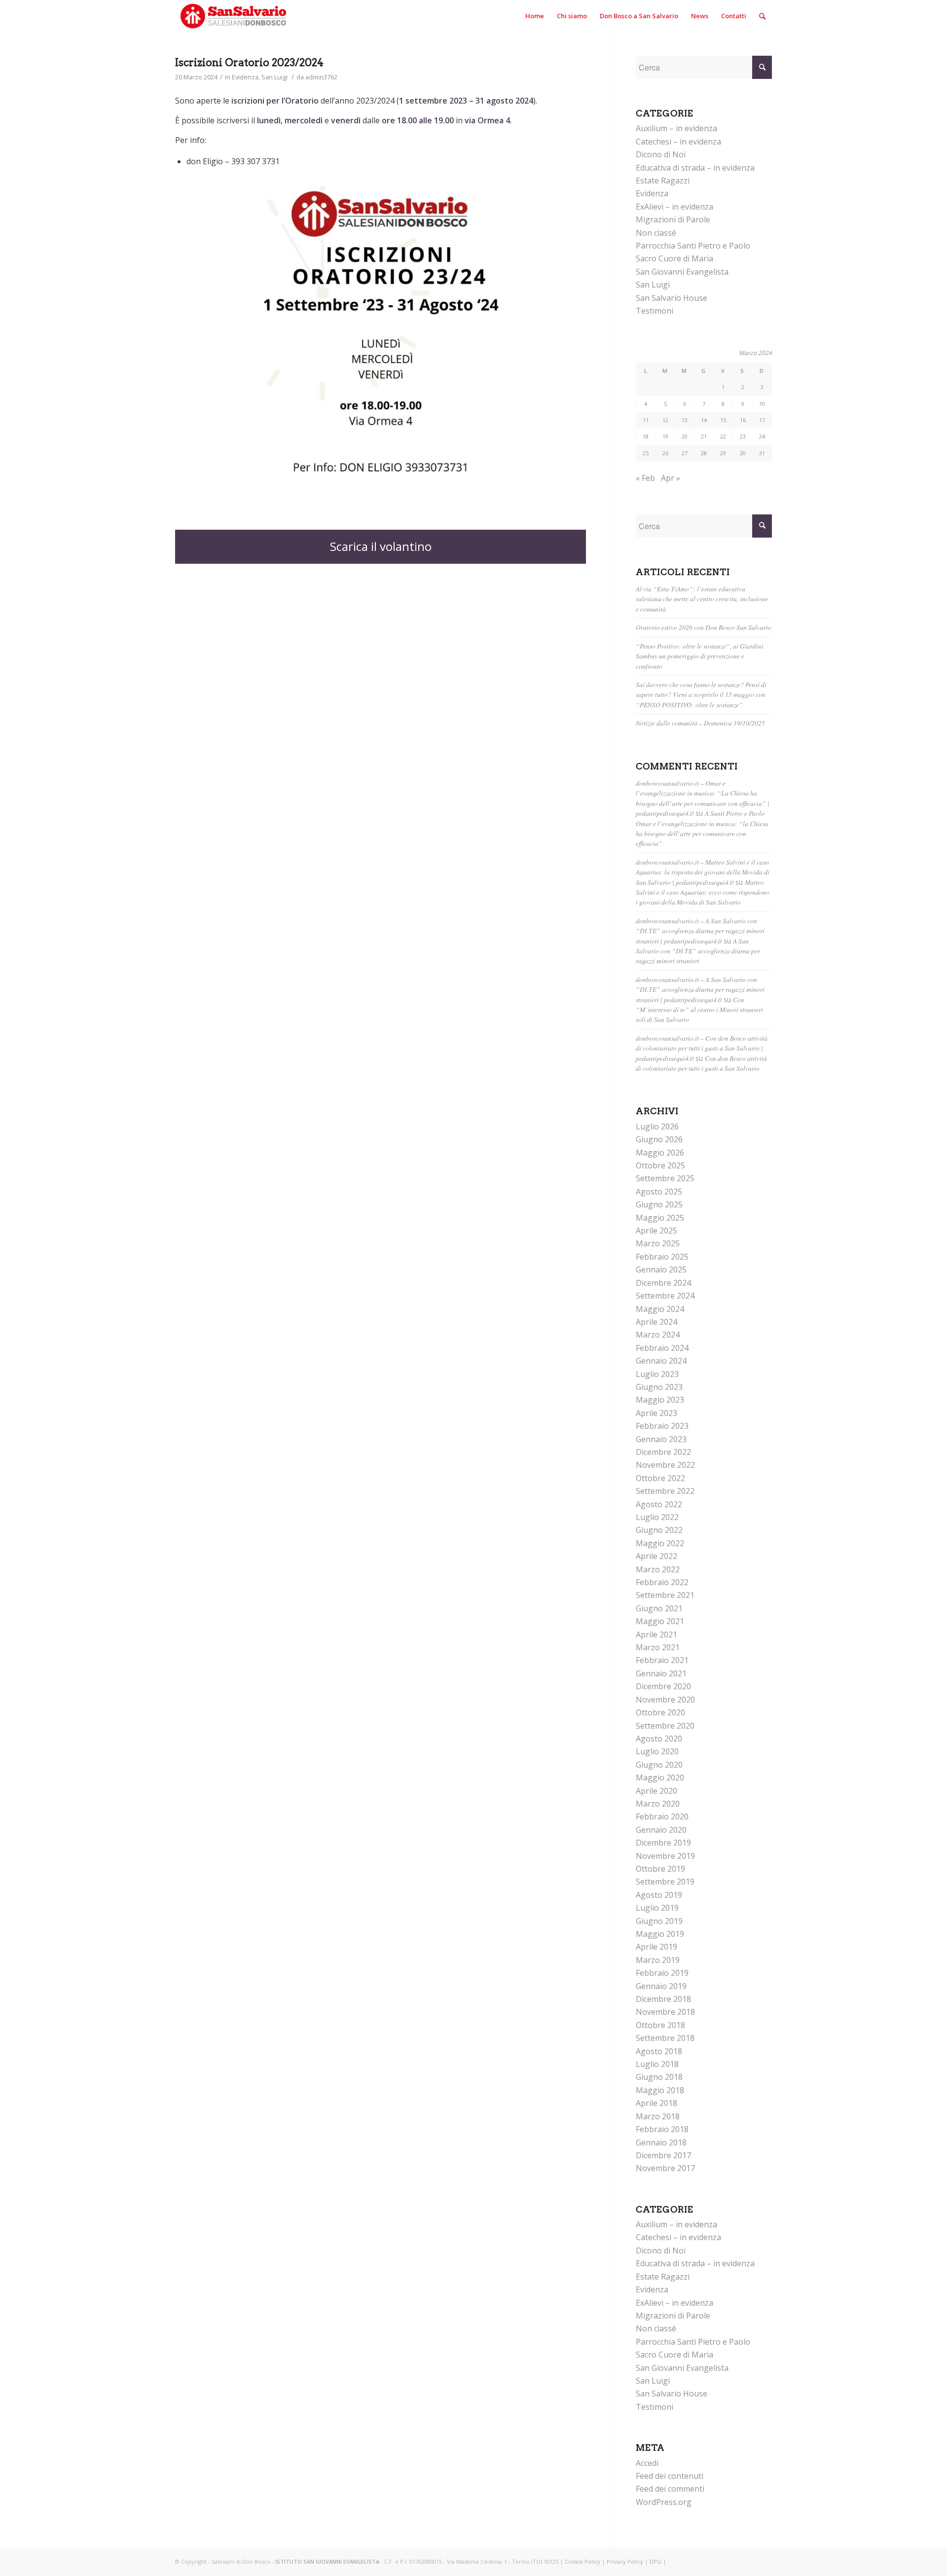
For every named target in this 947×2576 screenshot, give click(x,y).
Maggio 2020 (660, 1778)
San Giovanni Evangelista (682, 272)
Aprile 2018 (656, 2103)
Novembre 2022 (665, 1465)
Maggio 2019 (660, 1934)
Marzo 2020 (658, 1804)
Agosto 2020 (659, 1739)
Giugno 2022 (659, 1530)
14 (704, 420)
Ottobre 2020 (660, 1712)
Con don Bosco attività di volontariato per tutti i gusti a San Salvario (701, 1063)
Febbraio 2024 (662, 1348)
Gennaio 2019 (661, 1986)
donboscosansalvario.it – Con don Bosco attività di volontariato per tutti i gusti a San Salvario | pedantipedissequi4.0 (702, 1048)
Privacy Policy (625, 2561)
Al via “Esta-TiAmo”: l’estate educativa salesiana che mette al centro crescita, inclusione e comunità (702, 599)
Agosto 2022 (659, 1504)
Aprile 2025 (656, 1231)
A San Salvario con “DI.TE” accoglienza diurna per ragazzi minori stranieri (698, 951)
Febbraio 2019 (662, 1973)
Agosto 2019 (659, 1895)
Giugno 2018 (659, 2077)
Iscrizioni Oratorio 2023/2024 (249, 62)
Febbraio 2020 (662, 1816)
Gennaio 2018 (661, 2142)
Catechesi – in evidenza (678, 142)
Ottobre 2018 (660, 2025)
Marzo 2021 (658, 1647)
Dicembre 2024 (663, 1283)
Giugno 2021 (659, 1608)
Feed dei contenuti (670, 2476)
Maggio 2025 (660, 1218)
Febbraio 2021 (662, 1660)
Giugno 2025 (659, 1204)
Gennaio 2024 (661, 1361)
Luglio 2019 (657, 1908)
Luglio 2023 (657, 1374)
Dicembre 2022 (663, 1452)
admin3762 (321, 77)
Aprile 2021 (656, 1634)
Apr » (671, 478)
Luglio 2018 (657, 2064)
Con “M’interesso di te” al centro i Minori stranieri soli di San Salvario (699, 1010)
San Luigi (274, 77)
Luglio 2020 (657, 1751)
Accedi (647, 2463)
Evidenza (245, 77)
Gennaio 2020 (661, 1830)
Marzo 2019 (658, 1960)
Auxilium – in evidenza (676, 128)
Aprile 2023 (656, 1413)
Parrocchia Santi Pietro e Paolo (693, 246)
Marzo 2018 (658, 2116)
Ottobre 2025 (660, 1165)
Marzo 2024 (658, 1335)
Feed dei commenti (670, 2489)
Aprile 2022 (656, 1556)
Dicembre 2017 (663, 2155)
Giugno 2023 (659, 1387)
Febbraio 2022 (662, 1582)
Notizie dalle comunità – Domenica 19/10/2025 (700, 723)
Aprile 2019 (656, 1947)
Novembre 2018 (665, 2012)
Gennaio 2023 (661, 1439)
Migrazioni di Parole (673, 219)
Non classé (656, 233)
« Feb (645, 478)
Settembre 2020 (665, 1726)
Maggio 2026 (660, 1153)
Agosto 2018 (659, 2051)
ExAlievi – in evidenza (674, 207)
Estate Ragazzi (663, 181)
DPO (656, 2561)
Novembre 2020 (665, 1700)
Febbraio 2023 (662, 1426)
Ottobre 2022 (660, 1478)
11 (646, 420)
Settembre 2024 (665, 1296)
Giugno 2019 (659, 1921)
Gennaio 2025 (661, 1270)
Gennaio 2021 (661, 1673)
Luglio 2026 (657, 1126)
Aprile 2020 (656, 1791)
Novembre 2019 (665, 1856)
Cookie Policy (583, 2561)
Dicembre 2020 (663, 1686)
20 (685, 436)
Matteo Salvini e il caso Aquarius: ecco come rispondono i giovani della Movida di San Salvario (703, 892)
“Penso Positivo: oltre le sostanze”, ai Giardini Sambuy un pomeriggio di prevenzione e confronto (700, 656)
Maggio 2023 (660, 1400)
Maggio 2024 (660, 1309)
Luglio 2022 (657, 1517)
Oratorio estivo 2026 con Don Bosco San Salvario (704, 627)
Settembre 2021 (665, 1595)
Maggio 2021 (660, 1621)
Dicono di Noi (661, 154)
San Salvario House (672, 298)
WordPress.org (664, 2502)
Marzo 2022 (658, 1569)
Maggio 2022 (660, 1543)
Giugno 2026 (659, 1139)
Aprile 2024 (656, 1322)
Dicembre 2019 (663, 1843)
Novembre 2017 (665, 2168)
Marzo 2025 (658, 1243)
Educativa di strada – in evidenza (695, 168)
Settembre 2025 (665, 1178)
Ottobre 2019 (660, 1869)
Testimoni (655, 311)
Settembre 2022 (665, 1491)
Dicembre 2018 (663, 1999)
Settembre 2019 (665, 1882)
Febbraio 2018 (662, 2129)
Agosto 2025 (659, 1192)
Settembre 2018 (665, 2038)
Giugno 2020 (659, 1765)
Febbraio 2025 (662, 1257)
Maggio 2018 (660, 2090)
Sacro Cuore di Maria (674, 258)
